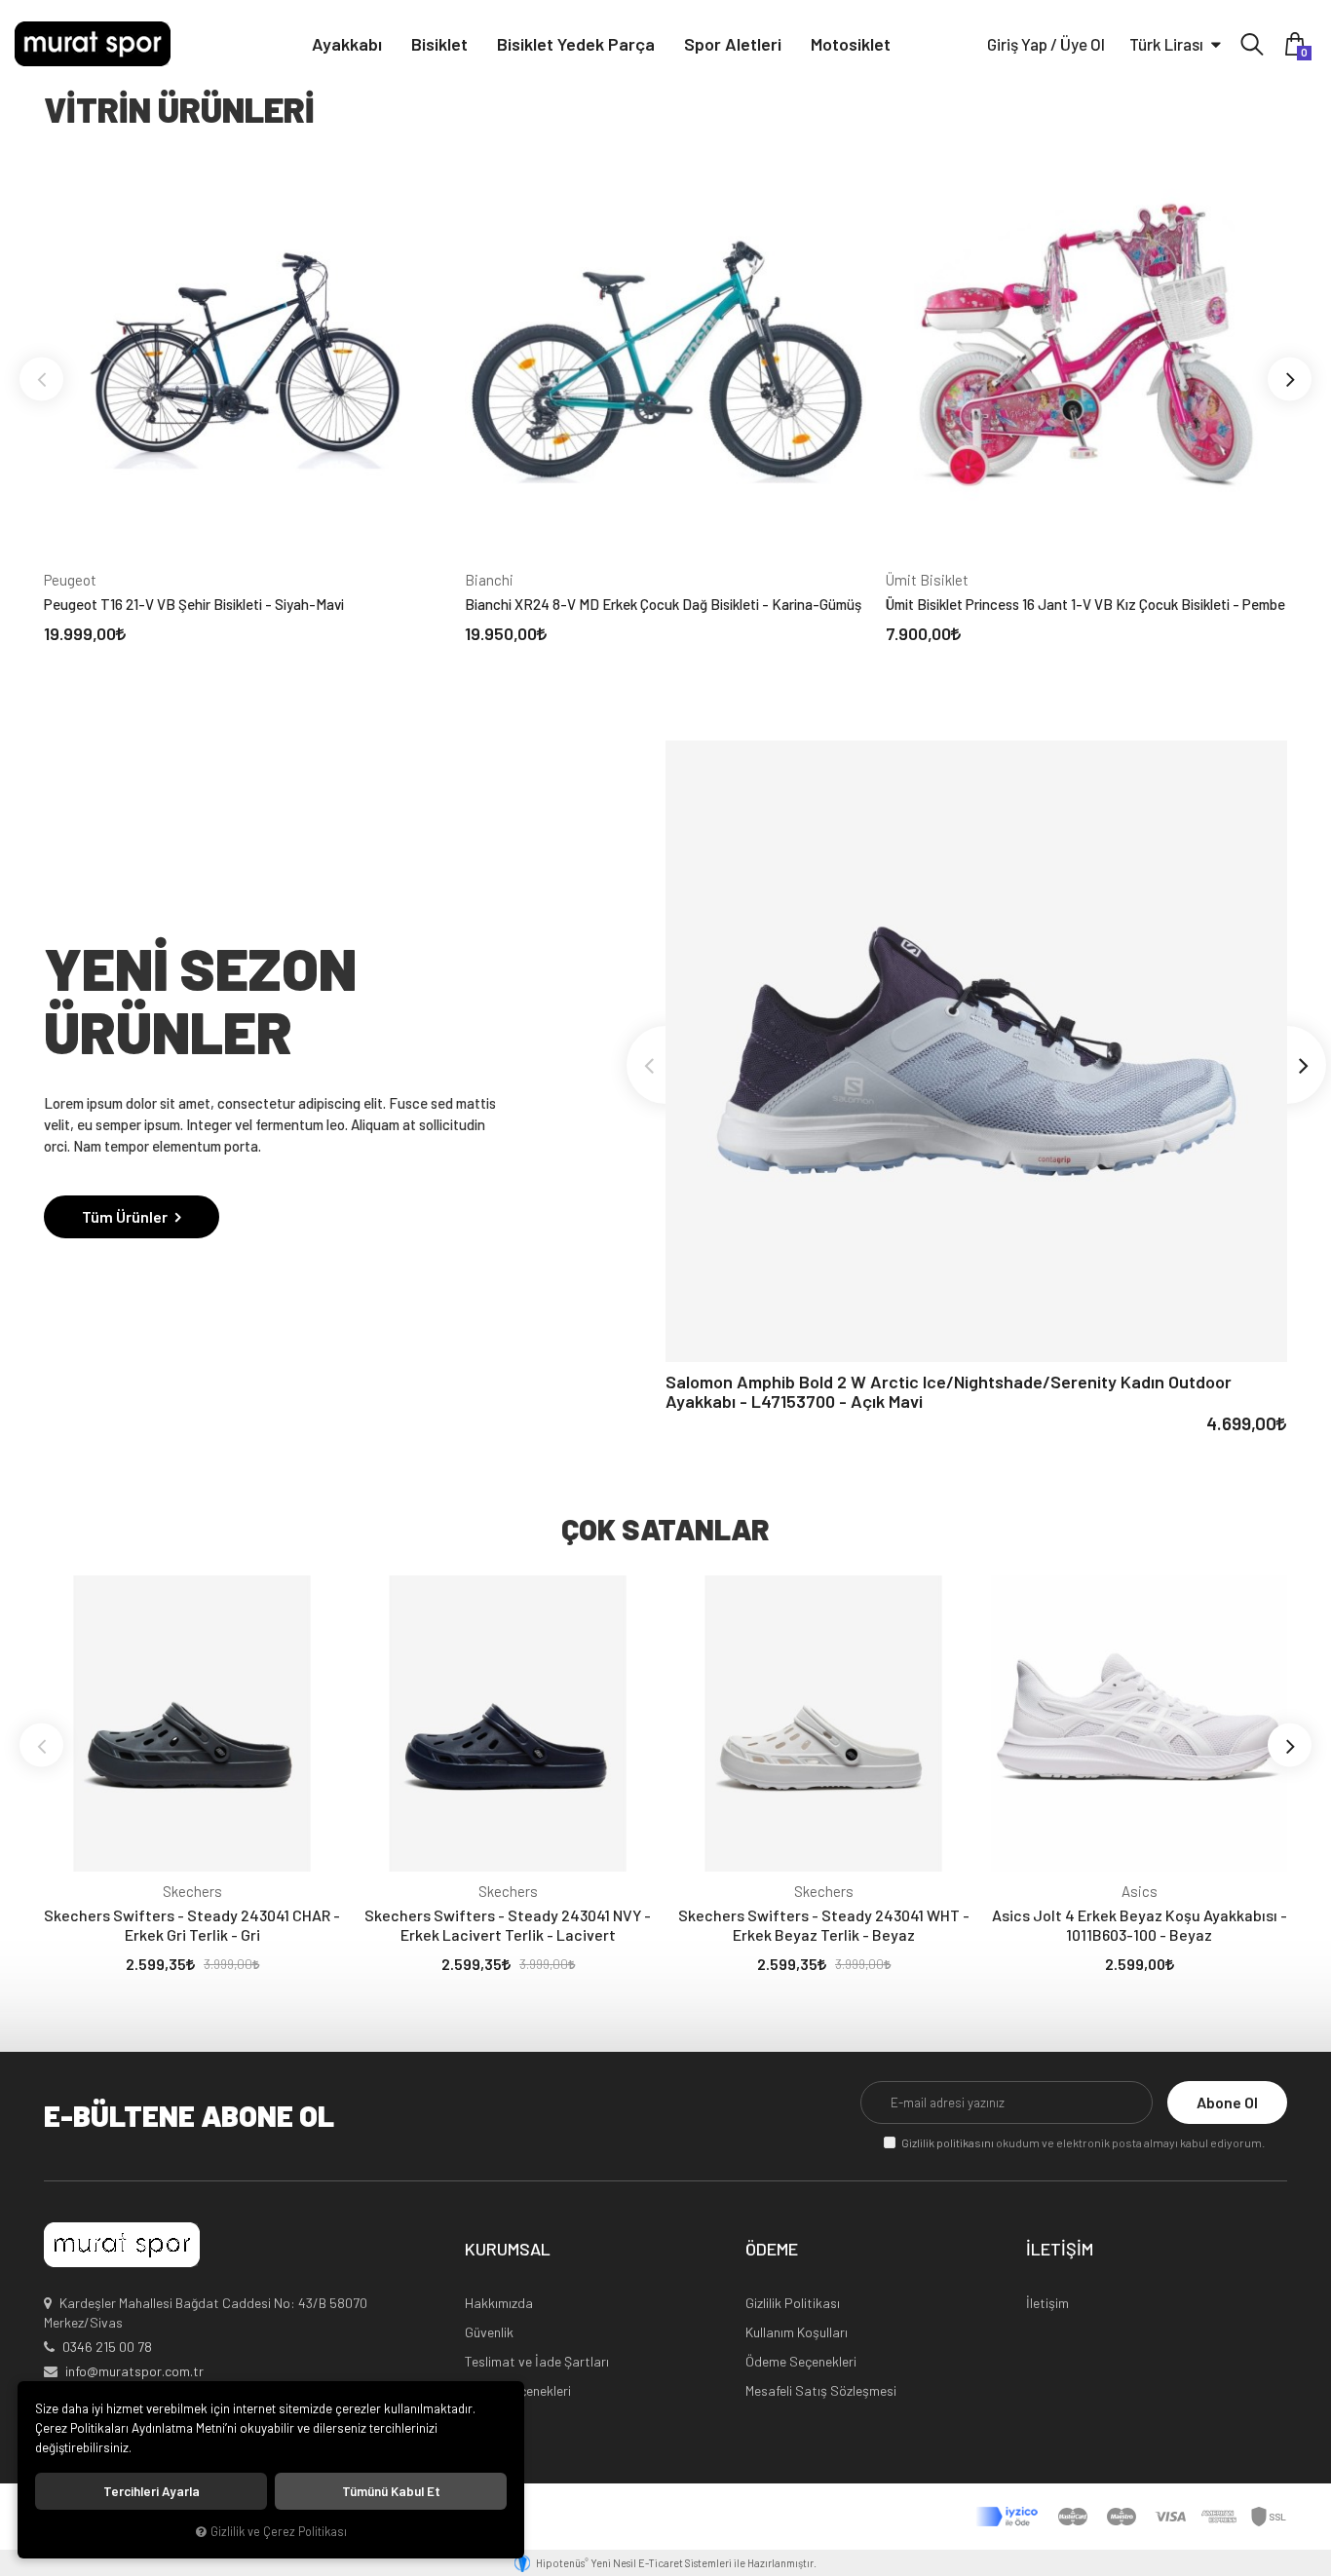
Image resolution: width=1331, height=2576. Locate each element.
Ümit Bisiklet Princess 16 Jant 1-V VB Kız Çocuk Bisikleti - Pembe (1085, 604)
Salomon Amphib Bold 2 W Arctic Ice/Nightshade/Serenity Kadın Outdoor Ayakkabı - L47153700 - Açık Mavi (949, 1391)
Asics (1140, 1891)
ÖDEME (772, 2250)
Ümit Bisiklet (927, 580)
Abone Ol (1227, 2102)
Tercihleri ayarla (152, 2491)
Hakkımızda (499, 2303)
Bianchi (489, 580)
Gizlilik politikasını (948, 2142)
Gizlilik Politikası (793, 2303)
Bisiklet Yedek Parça (576, 44)
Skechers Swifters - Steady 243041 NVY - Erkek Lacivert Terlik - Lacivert (508, 1925)
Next (1290, 379)
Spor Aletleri (733, 44)
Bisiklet (439, 44)
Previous (41, 379)
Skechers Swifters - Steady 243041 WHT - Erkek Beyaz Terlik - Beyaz (824, 1925)
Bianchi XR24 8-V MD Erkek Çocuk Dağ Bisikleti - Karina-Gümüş (663, 604)
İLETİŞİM (1060, 2250)
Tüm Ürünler (126, 1216)
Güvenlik (489, 2332)
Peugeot (70, 580)
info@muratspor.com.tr (134, 2371)
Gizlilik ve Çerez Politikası (279, 2531)
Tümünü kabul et (391, 2491)
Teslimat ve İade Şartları (537, 2361)
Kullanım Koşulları (797, 2332)
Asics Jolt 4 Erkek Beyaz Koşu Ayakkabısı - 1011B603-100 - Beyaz (1140, 1925)
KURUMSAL (508, 2250)
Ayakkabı (347, 44)
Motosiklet (851, 44)
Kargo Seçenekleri (518, 2390)
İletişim (1047, 2303)
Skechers (192, 1891)
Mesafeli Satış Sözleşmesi (821, 2390)
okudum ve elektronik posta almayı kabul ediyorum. (1083, 2142)
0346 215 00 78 (107, 2347)
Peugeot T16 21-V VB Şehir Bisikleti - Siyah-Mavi (194, 604)
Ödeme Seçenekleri (801, 2361)
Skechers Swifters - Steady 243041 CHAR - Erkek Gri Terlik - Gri (192, 1925)
